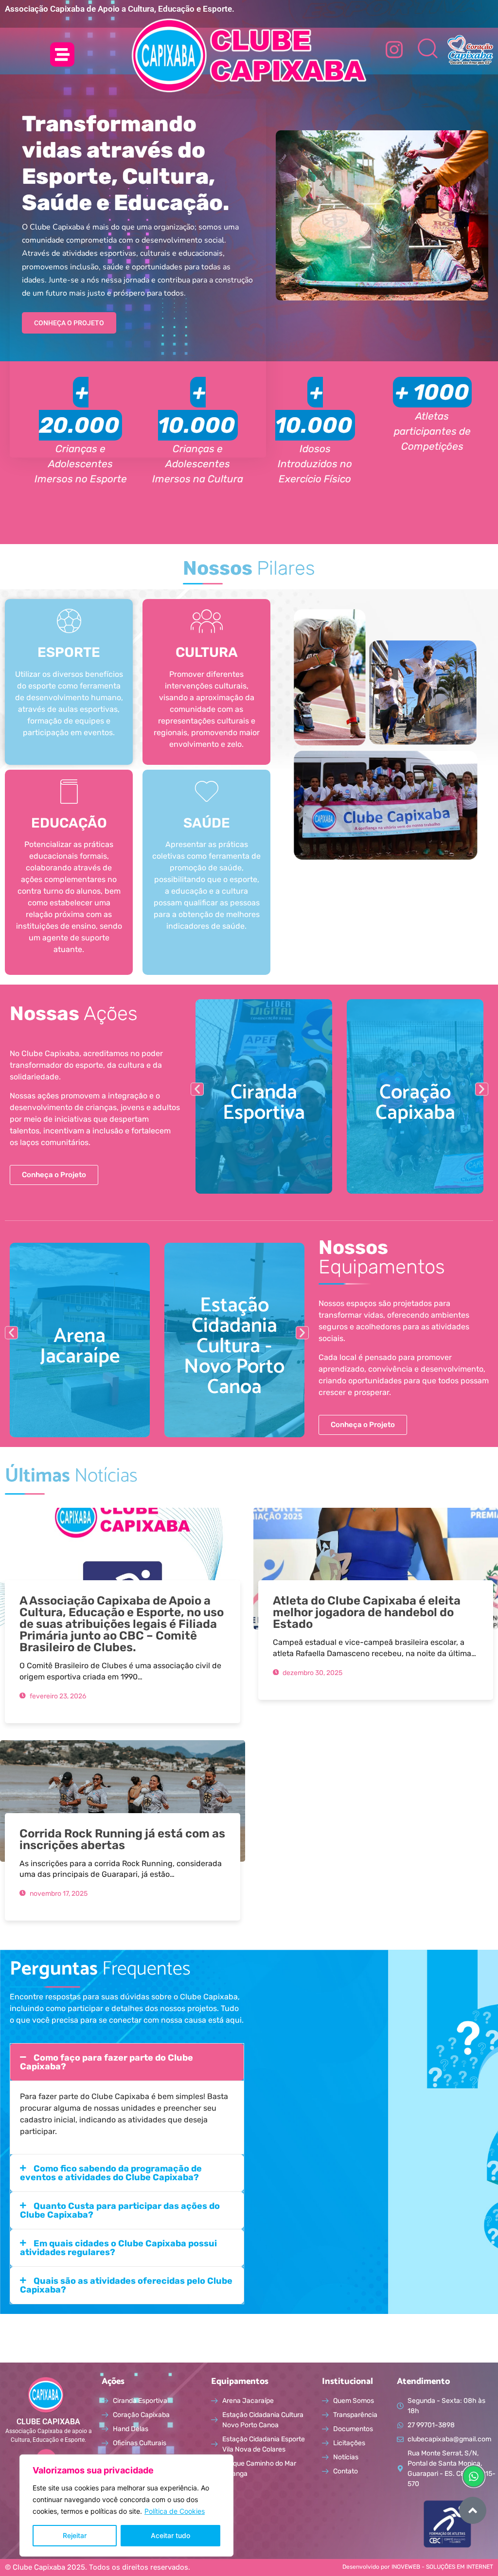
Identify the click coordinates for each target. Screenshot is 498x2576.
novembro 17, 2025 (58, 1894)
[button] (197, 1089)
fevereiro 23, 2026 (57, 1696)
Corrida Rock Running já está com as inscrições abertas (122, 1839)
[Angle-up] (473, 2510)
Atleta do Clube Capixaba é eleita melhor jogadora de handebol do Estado (367, 1612)
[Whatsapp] (474, 2476)
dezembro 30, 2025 (312, 1673)
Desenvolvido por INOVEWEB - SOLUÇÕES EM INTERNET (418, 2567)
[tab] (127, 2062)
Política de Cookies (175, 2511)
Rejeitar (75, 2535)
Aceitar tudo (170, 2535)
